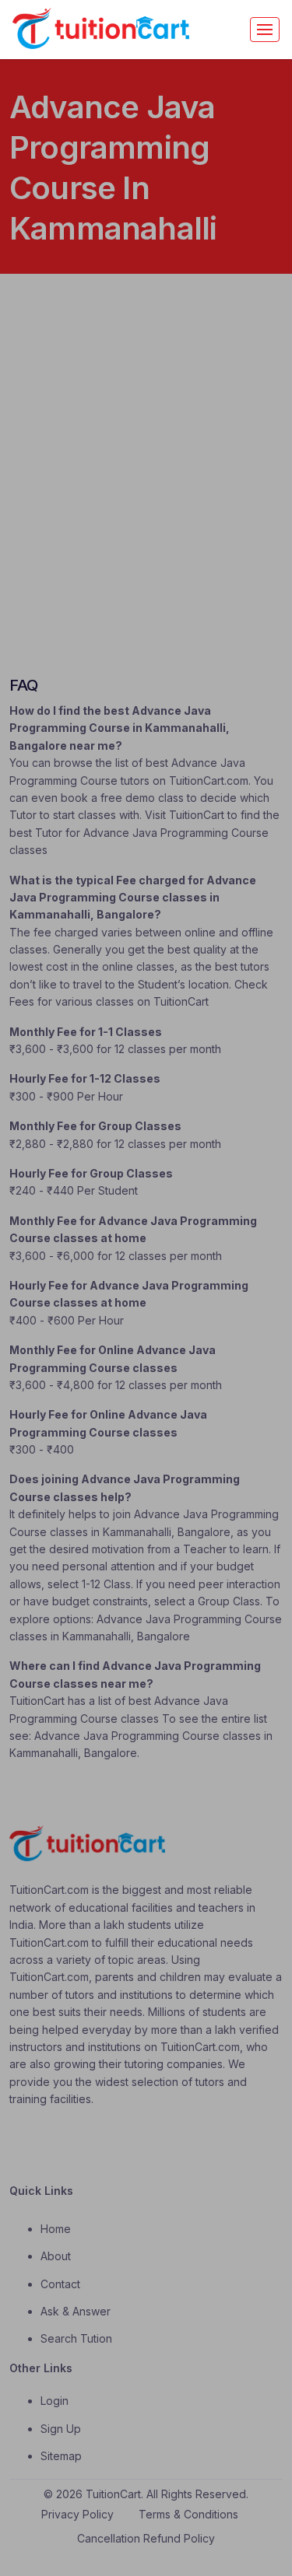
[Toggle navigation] (265, 30)
